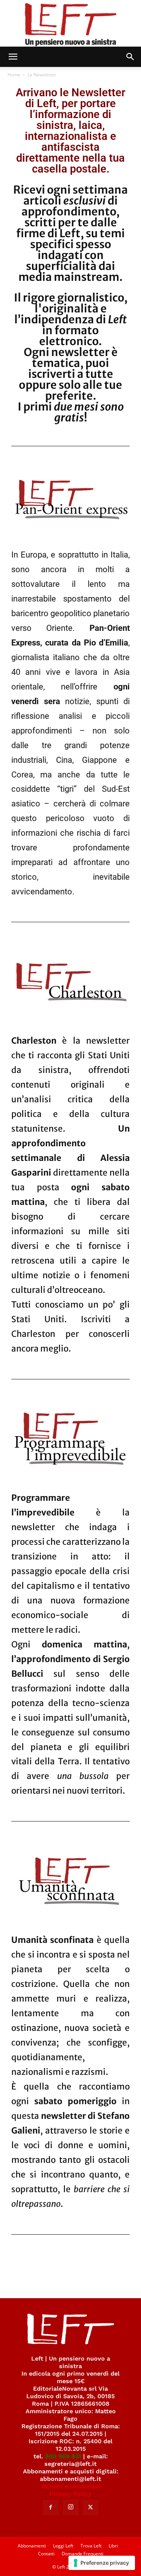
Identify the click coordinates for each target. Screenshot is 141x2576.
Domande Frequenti (83, 2554)
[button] (13, 57)
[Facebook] (51, 2508)
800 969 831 (63, 2456)
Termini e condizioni (71, 2486)
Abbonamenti (32, 2546)
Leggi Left (63, 2546)
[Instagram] (71, 2507)
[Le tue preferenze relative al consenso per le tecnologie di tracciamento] (102, 2563)
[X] (91, 2508)
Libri (113, 2546)
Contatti (46, 2554)
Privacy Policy (70, 2494)
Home (14, 75)
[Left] (70, 23)
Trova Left (91, 2546)
